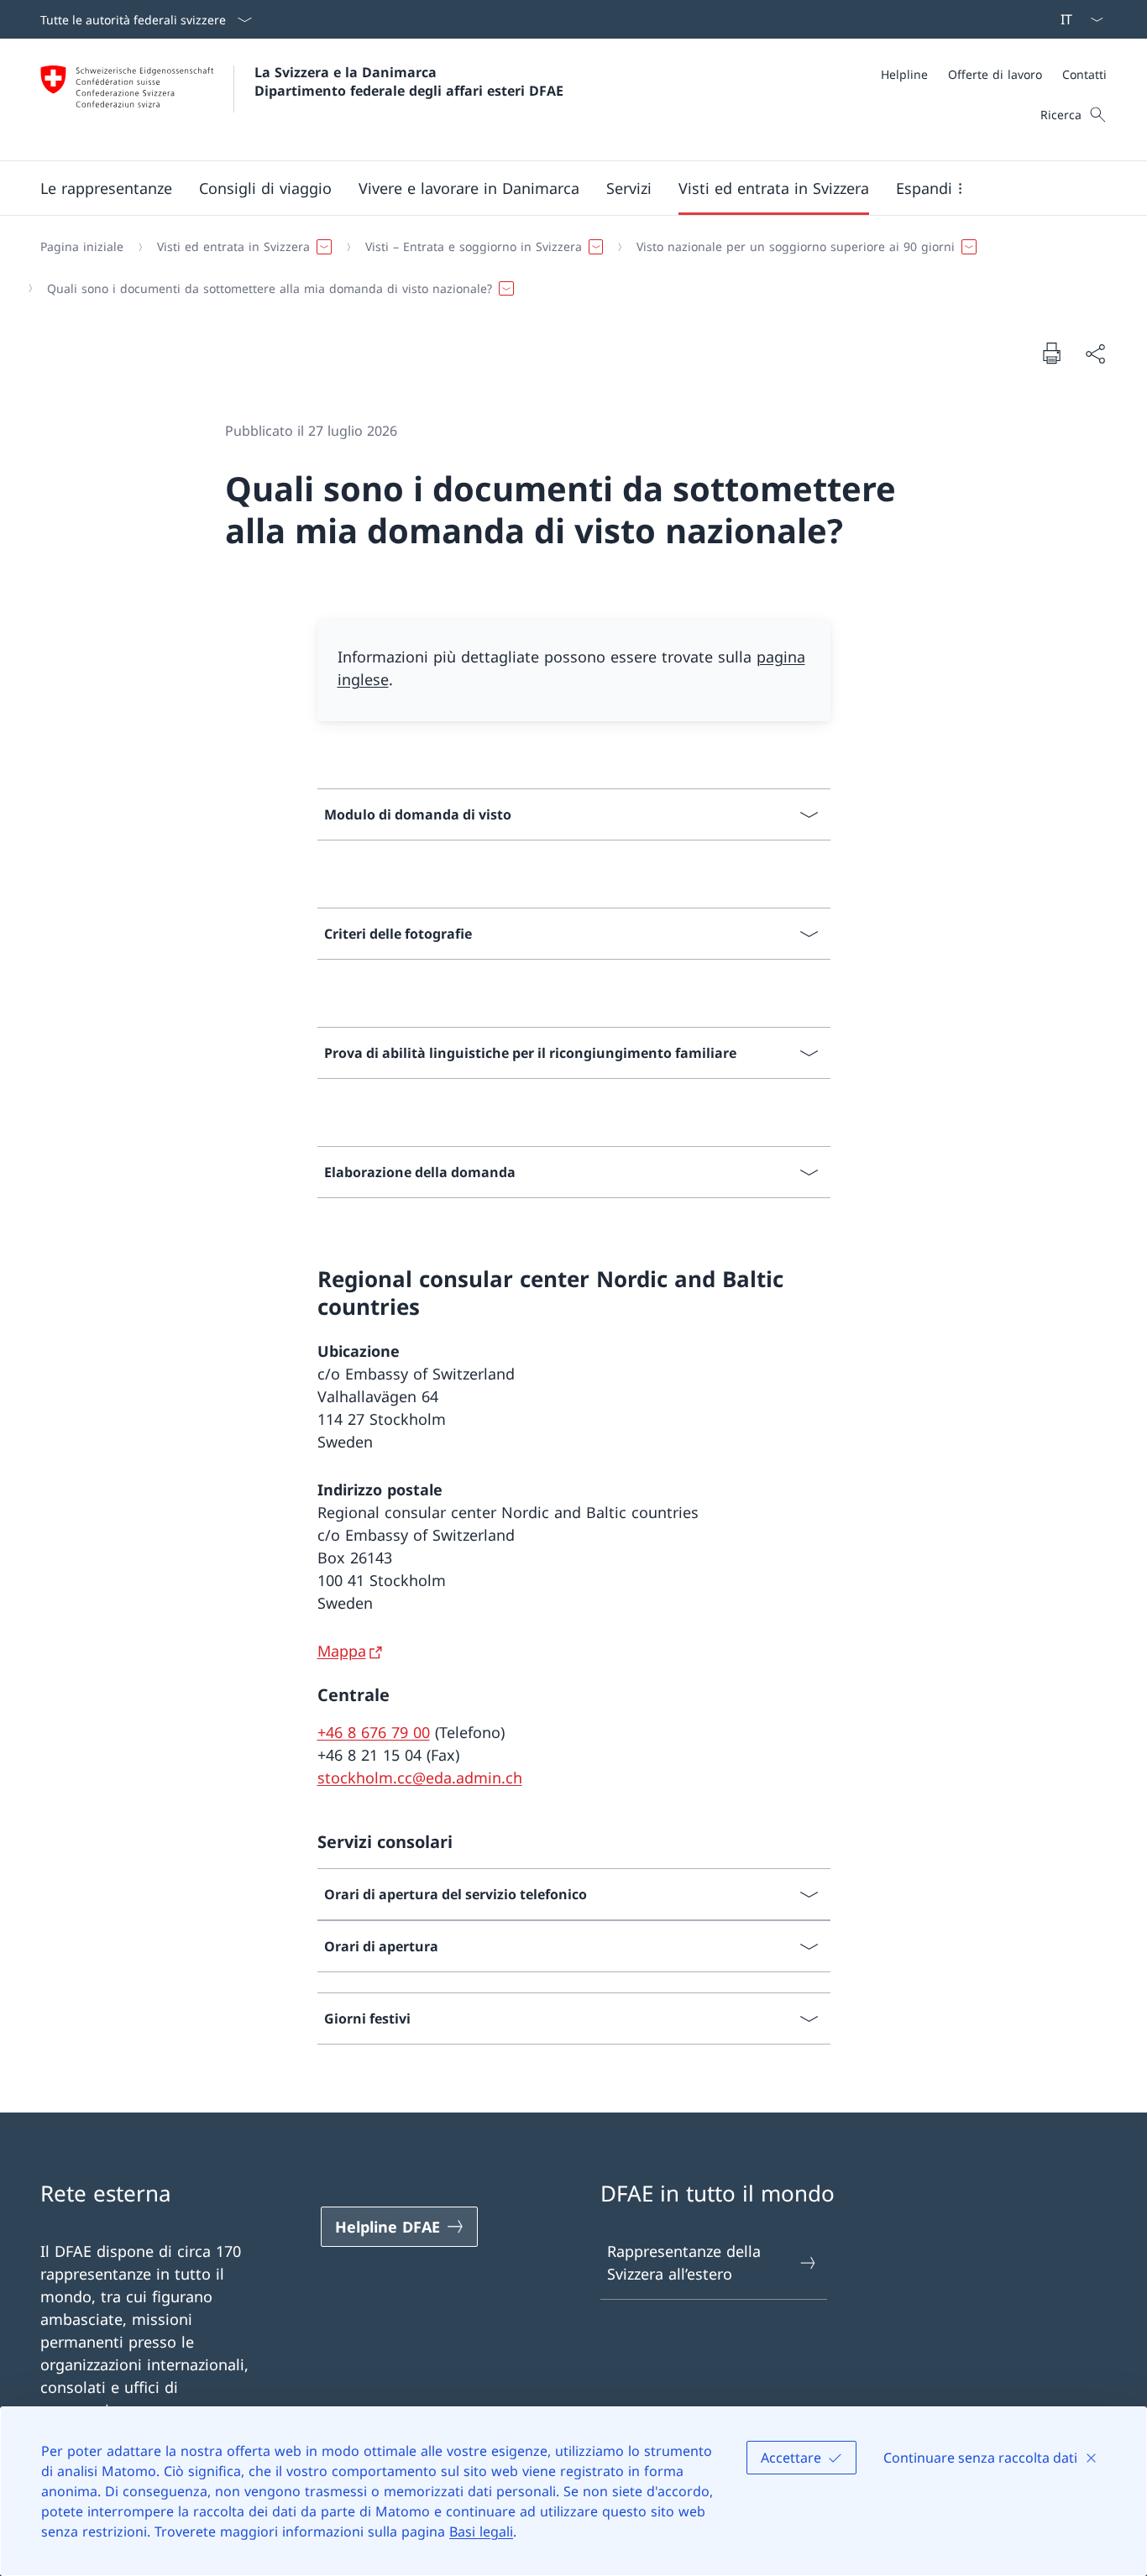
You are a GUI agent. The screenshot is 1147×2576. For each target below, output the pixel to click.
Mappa (342, 1651)
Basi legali (481, 2531)
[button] (106, 188)
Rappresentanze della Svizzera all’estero (684, 2262)
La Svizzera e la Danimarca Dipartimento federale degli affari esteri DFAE (409, 81)
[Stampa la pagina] (1051, 353)
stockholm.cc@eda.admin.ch (420, 1778)
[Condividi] (1095, 353)
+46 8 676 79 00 (374, 1732)
